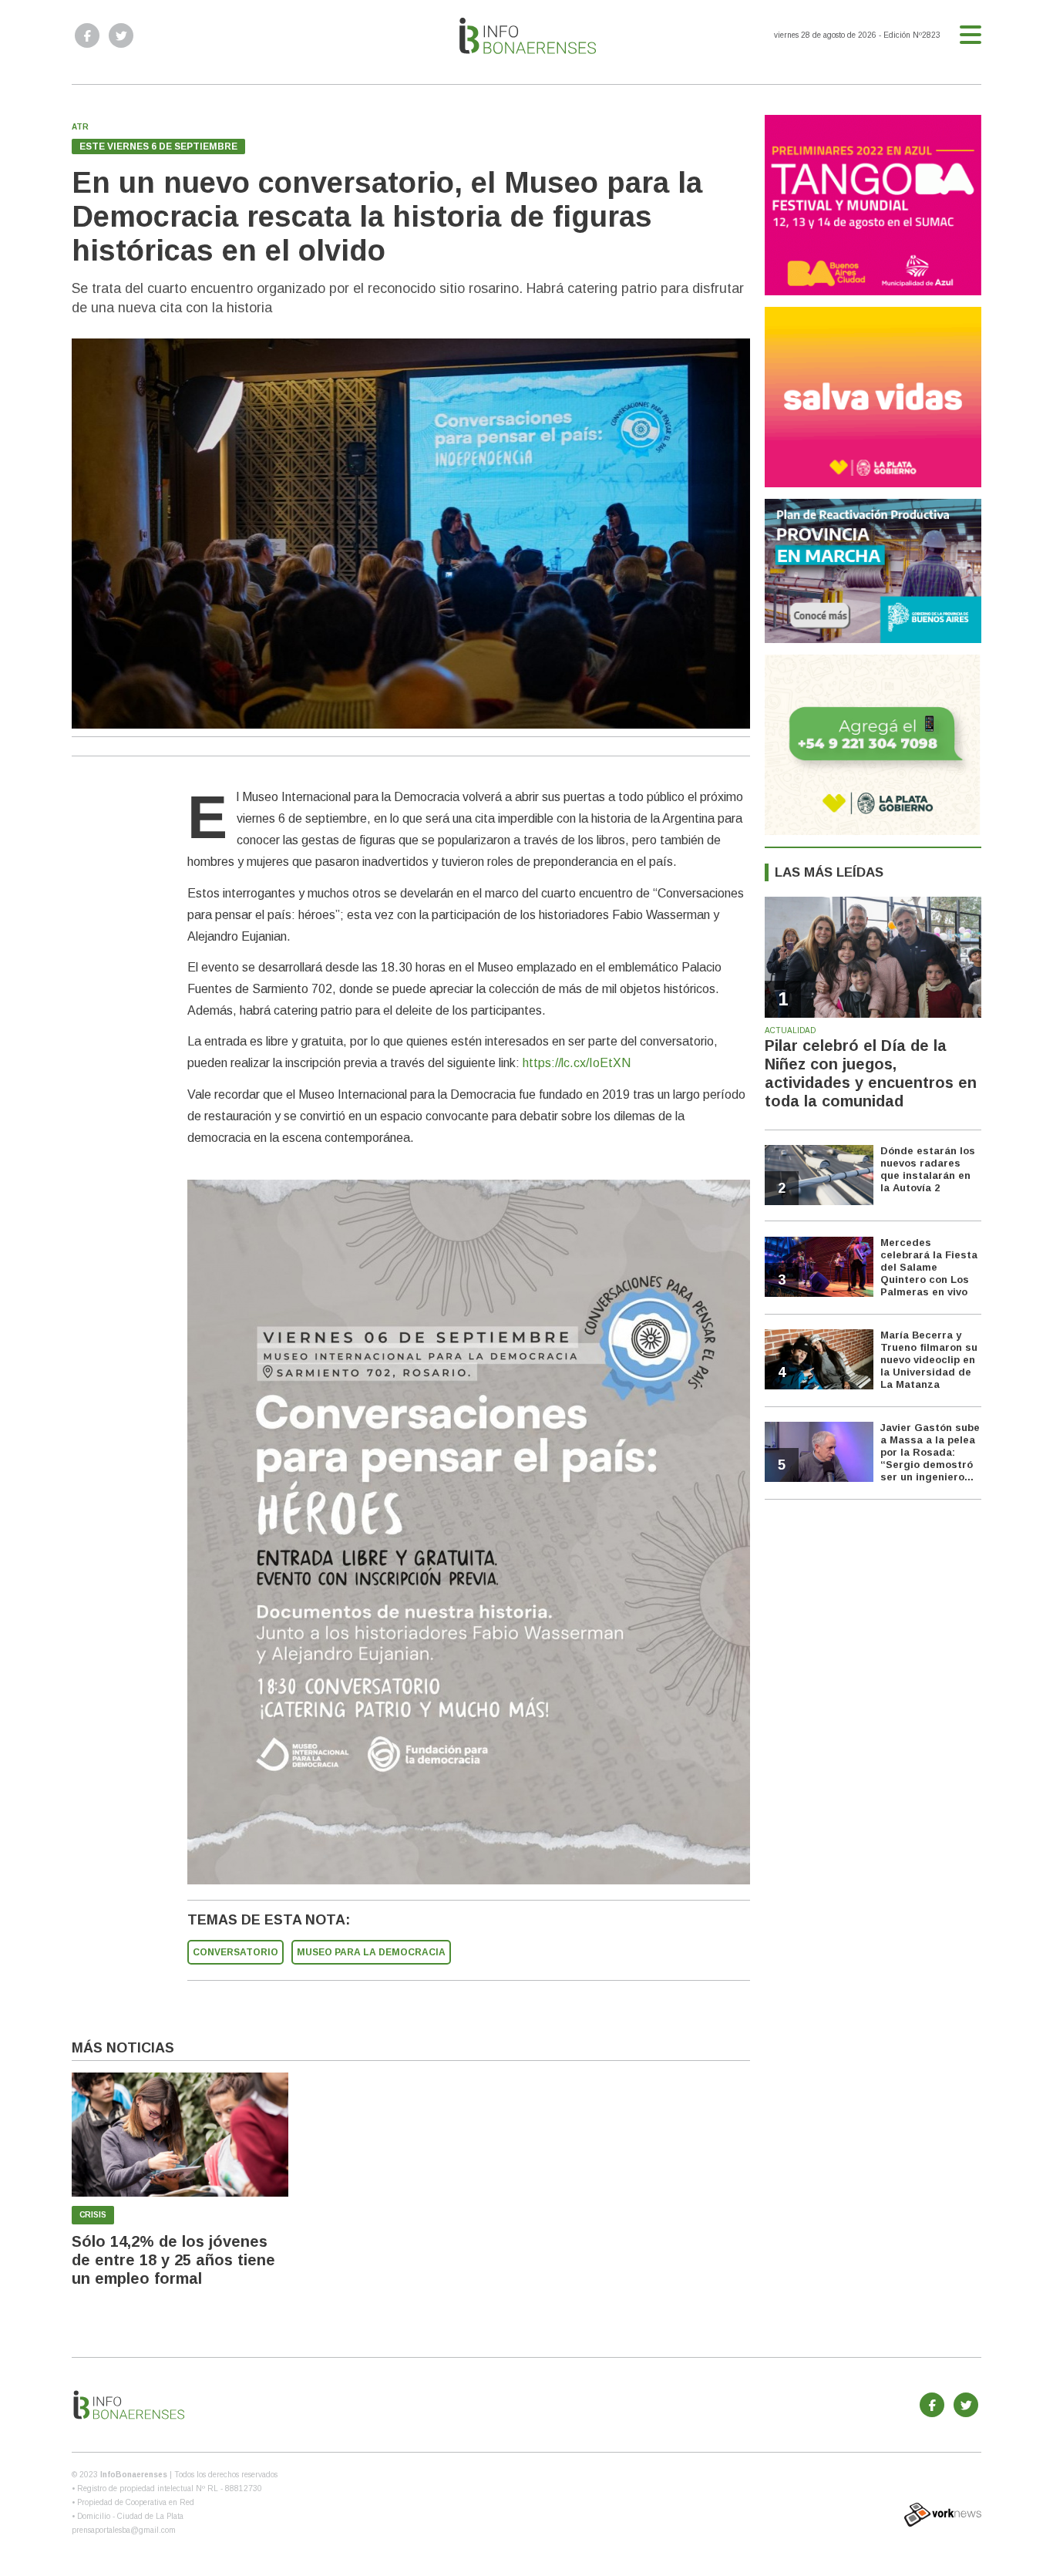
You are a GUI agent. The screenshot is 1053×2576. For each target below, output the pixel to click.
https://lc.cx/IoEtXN (577, 1063)
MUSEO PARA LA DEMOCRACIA (371, 1952)
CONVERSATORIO (235, 1952)
